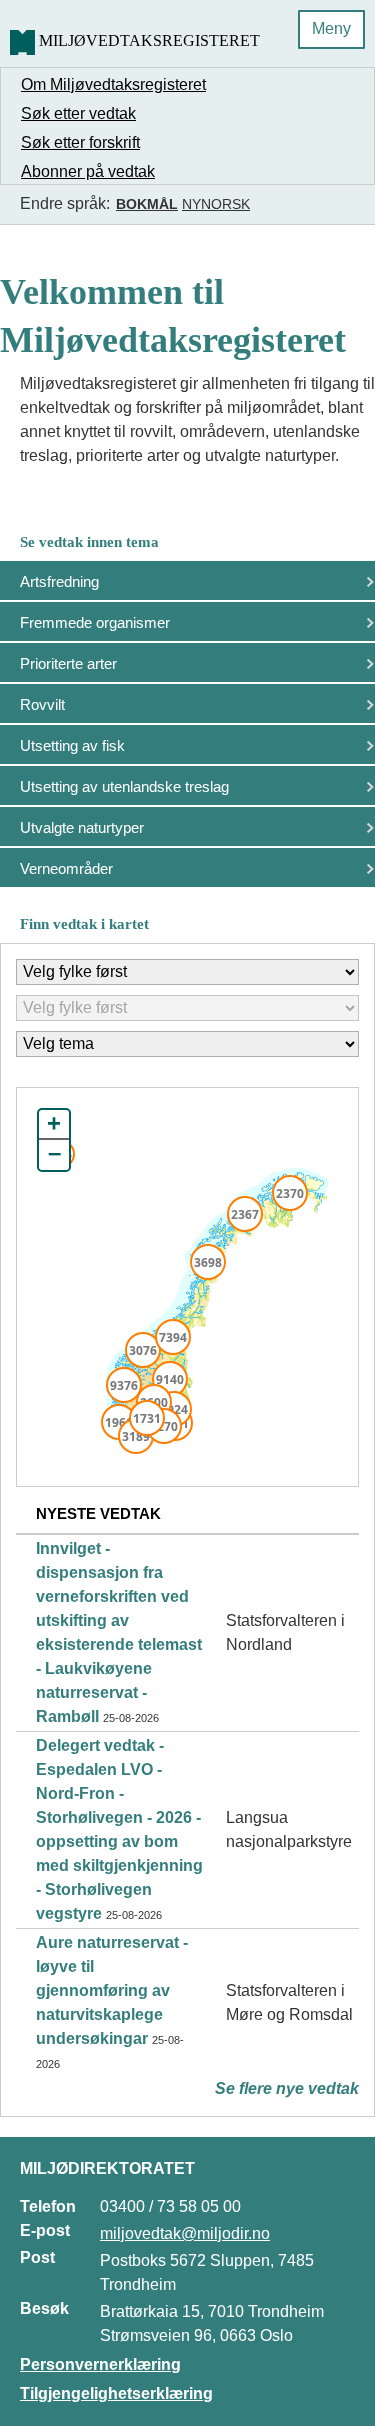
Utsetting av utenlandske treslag (124, 786)
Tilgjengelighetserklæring (116, 2393)
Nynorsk (216, 204)
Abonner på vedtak (88, 171)
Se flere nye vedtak (287, 2088)
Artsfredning (59, 581)
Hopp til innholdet (79, 23)
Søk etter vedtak (78, 113)
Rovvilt (42, 704)
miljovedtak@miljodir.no (185, 2233)
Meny (331, 28)
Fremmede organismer (95, 622)
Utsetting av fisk (72, 745)
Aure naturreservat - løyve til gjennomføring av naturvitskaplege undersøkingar (112, 1990)
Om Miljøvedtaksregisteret (113, 84)
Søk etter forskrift (80, 142)
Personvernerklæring (100, 2364)
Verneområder (66, 868)
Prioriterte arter (68, 663)
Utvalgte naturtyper (82, 827)
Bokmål (147, 204)
